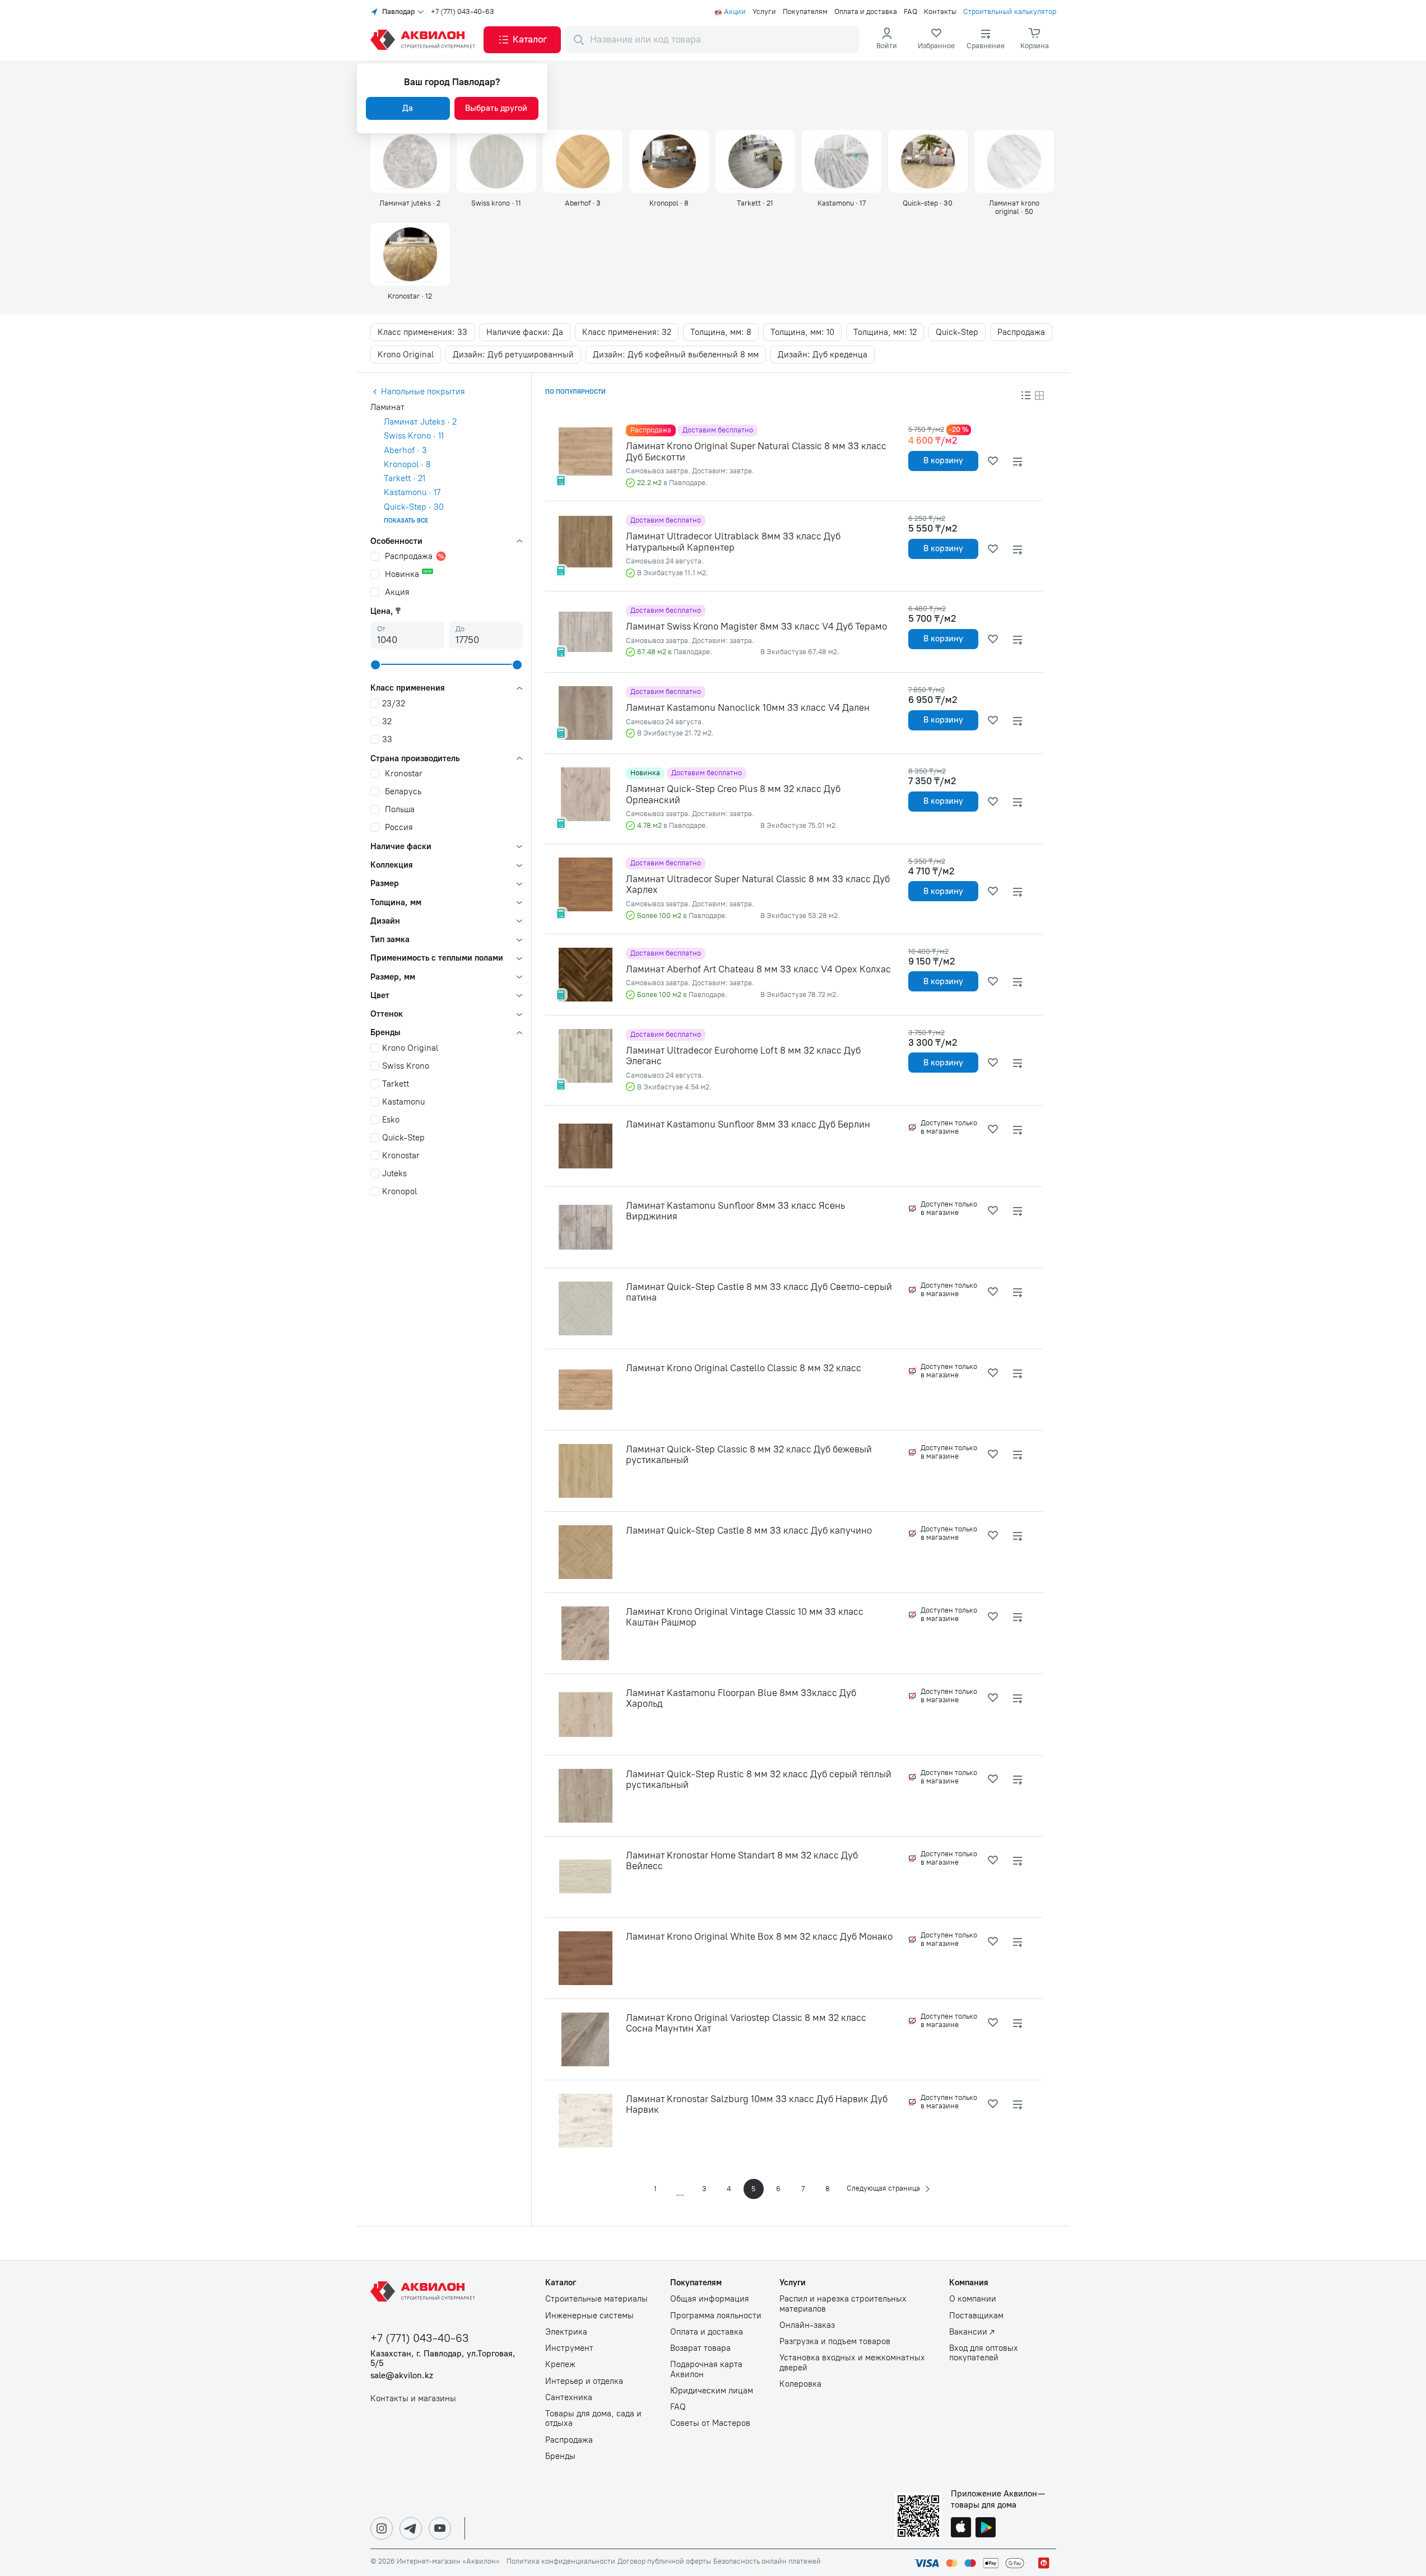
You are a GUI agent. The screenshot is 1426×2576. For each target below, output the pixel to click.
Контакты (940, 12)
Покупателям (805, 12)
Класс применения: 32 (627, 332)
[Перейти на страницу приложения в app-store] (961, 2528)
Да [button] (408, 108)
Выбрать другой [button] (496, 108)
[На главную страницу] (425, 2291)
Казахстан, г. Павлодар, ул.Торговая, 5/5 (443, 2359)
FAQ (911, 12)
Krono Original (406, 355)
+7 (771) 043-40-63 (463, 12)
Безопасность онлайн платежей (767, 2561)
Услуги (764, 12)
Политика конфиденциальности (561, 2561)
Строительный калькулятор (1010, 12)
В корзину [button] (943, 460)
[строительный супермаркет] (425, 40)
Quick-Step (957, 332)
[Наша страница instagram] (382, 2528)
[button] (522, 40)
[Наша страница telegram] (411, 2528)
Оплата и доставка (866, 12)
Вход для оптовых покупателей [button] (984, 2353)
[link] (936, 40)
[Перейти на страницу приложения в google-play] (986, 2528)
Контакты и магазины (413, 2399)
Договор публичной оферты (664, 2561)
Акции (735, 12)
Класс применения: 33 (422, 332)
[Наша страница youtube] (440, 2528)
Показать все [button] (406, 521)
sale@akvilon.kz (402, 2376)
